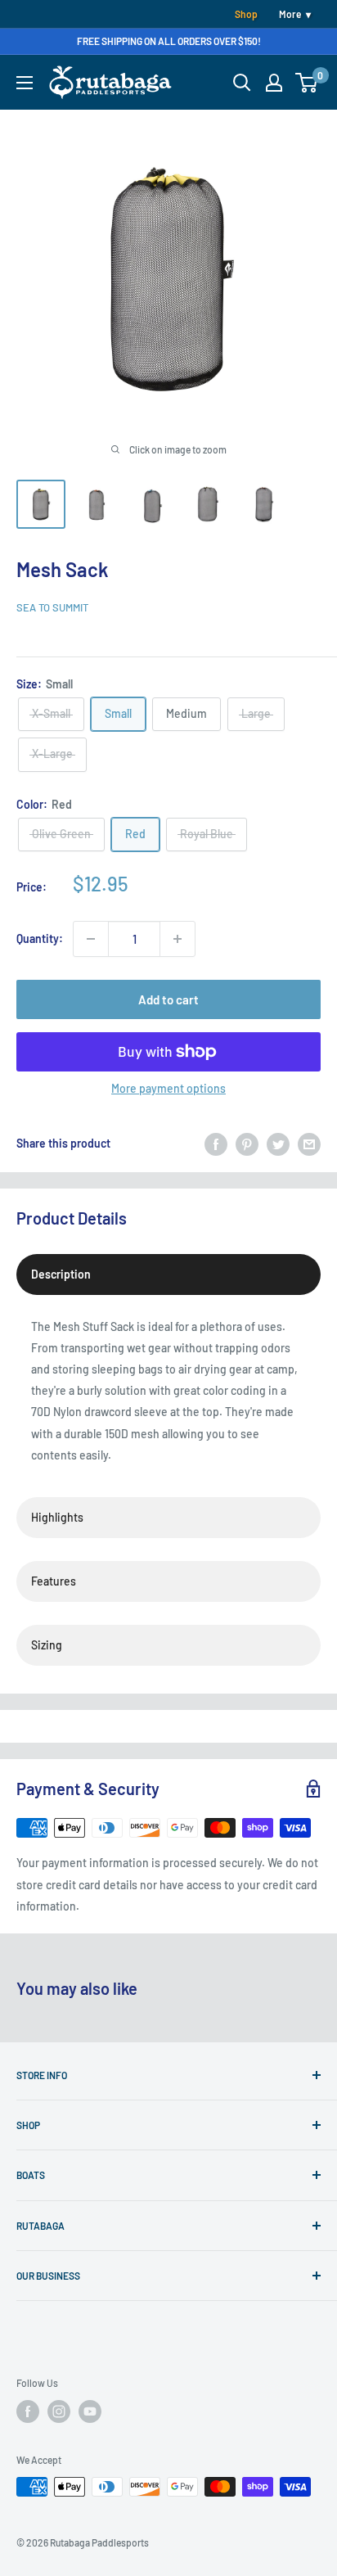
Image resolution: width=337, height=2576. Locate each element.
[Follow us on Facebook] (28, 2411)
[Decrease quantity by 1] (91, 939)
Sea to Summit (52, 607)
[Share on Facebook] (216, 1144)
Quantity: (40, 938)
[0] (307, 83)
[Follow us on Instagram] (59, 2411)
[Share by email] (309, 1144)
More (290, 14)
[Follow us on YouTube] (90, 2411)
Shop (246, 14)
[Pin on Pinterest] (247, 1144)
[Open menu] (25, 83)
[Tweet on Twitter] (278, 1144)
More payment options (168, 1088)
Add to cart (168, 999)
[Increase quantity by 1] (177, 939)
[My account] (274, 83)
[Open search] (242, 83)
